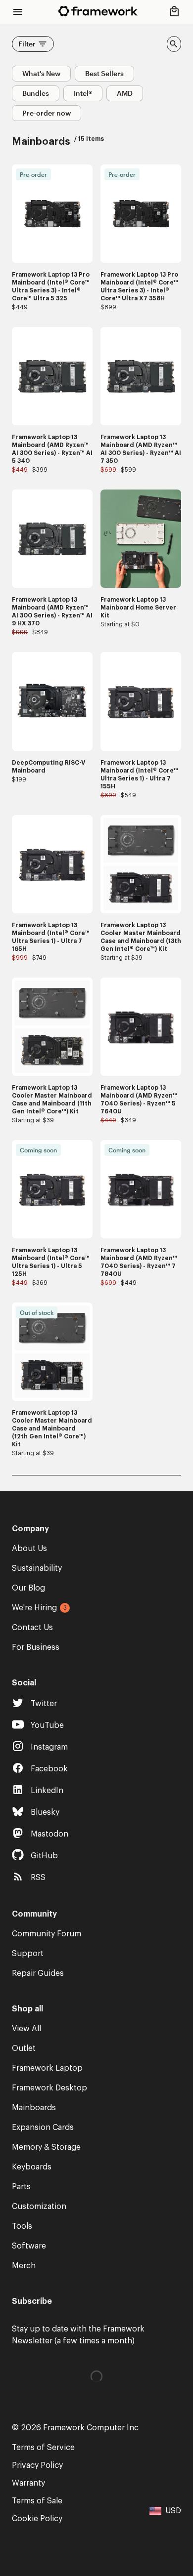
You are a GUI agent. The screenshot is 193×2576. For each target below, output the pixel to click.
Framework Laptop (47, 2068)
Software (29, 2246)
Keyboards (32, 2167)
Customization (39, 2207)
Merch (24, 2266)
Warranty (28, 2483)
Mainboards (34, 2108)
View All (26, 2029)
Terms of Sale (37, 2501)
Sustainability (37, 1568)
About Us (29, 1549)
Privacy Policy (37, 2465)
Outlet (24, 2048)
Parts (21, 2187)
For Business (36, 1647)
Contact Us (32, 1628)
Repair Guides (38, 1973)
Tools (22, 2226)
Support (28, 1954)
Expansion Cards (43, 2127)
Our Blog (28, 1588)
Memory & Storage (46, 2147)
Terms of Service (43, 2448)
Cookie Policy (37, 2519)
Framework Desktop (49, 2088)
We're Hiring (34, 1608)
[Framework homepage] (98, 11)
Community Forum (47, 1934)
